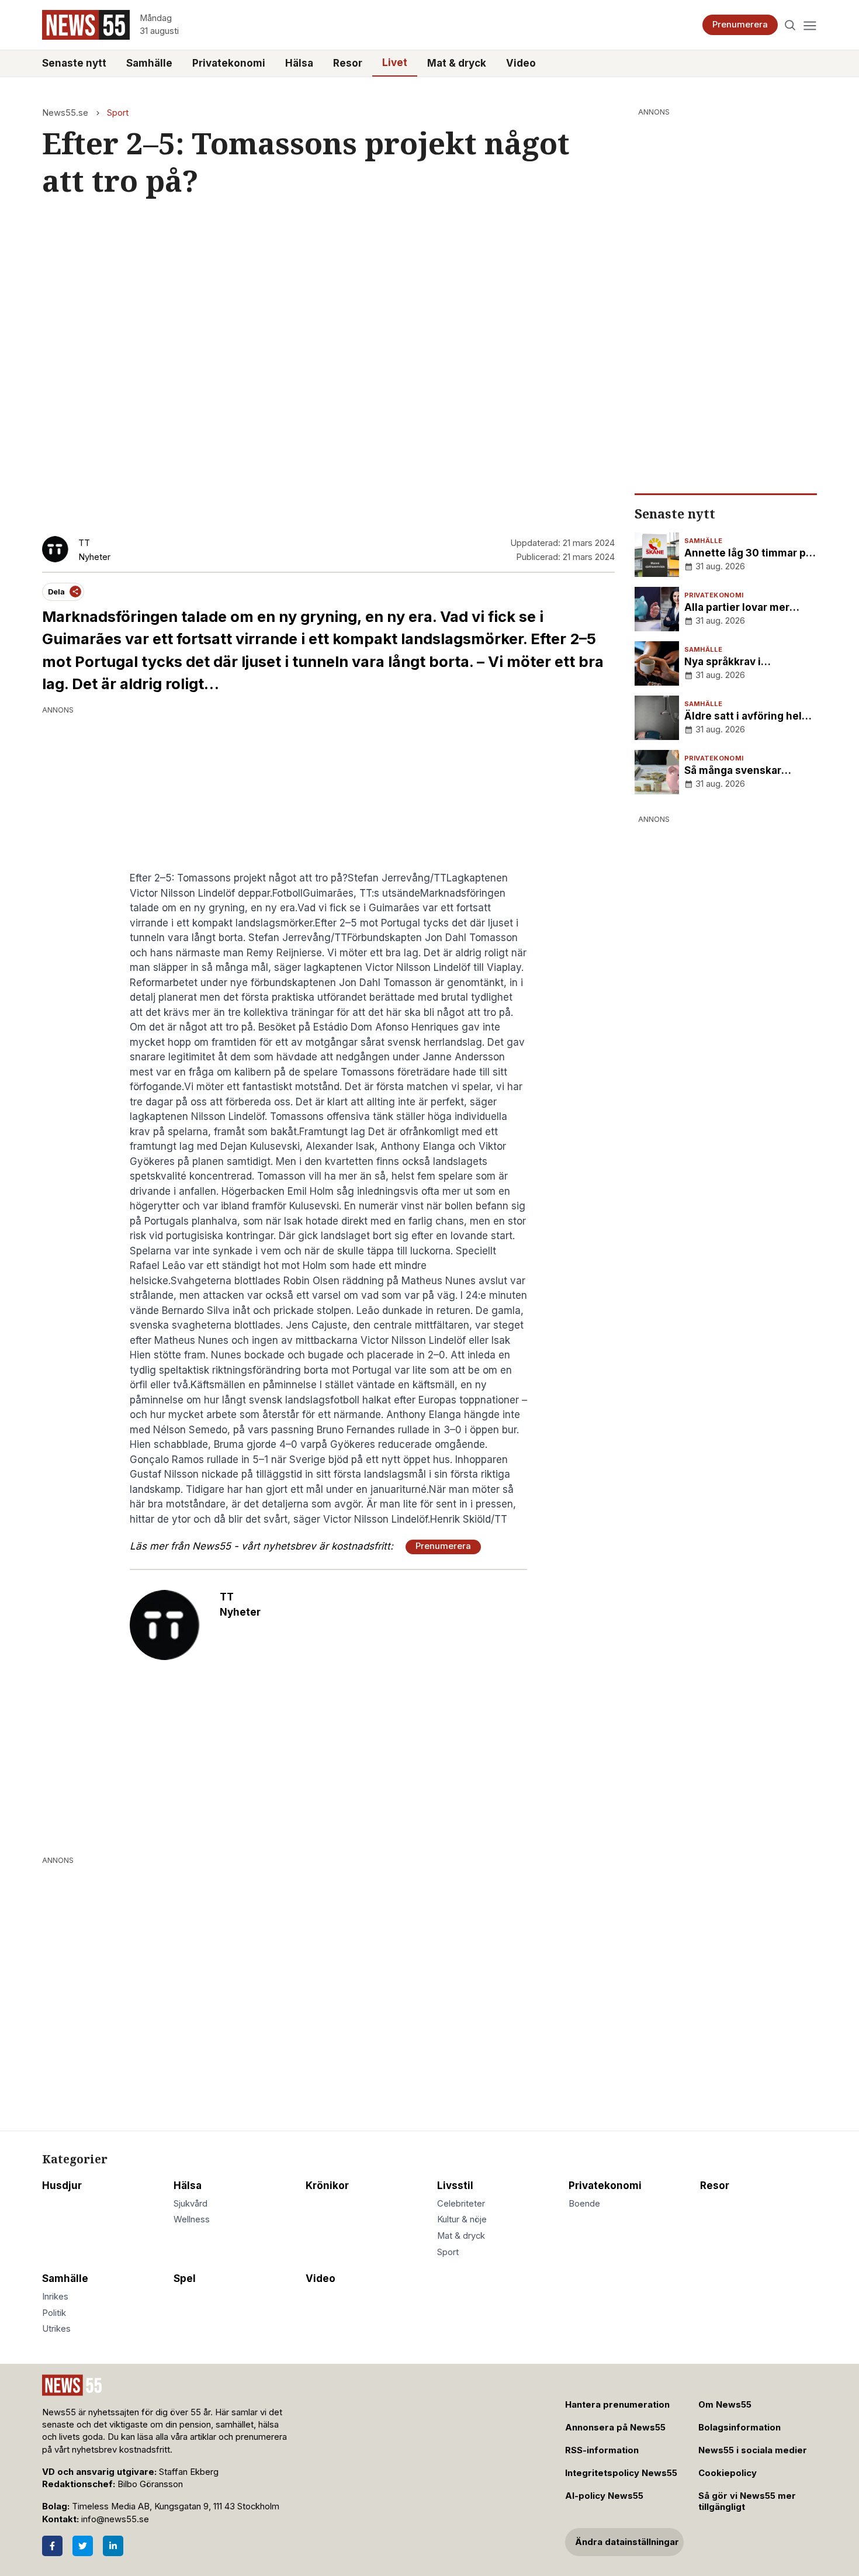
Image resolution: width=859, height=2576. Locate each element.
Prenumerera (740, 25)
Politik (54, 2313)
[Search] (790, 25)
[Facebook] (52, 2546)
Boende (584, 2204)
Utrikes (56, 2329)
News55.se (65, 113)
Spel (185, 2278)
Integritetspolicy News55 (621, 2473)
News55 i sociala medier (753, 2450)
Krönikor (327, 2186)
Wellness (192, 2219)
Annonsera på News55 (615, 2428)
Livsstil (455, 2186)
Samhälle (149, 63)
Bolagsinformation (739, 2428)
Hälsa (299, 63)
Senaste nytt (74, 63)
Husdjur (62, 2186)
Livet (395, 63)
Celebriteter (461, 2204)
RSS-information (602, 2450)
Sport (118, 113)
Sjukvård (190, 2204)
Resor (348, 63)
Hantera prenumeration (617, 2405)
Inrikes (55, 2297)
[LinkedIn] (113, 2546)
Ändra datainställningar (627, 2542)
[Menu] (810, 25)
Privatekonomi (229, 63)
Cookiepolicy (728, 2473)
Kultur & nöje (462, 2219)
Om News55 (725, 2405)
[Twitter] (83, 2546)
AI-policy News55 (604, 2496)
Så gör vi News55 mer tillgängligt (747, 2501)
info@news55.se (115, 2519)
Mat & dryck (457, 63)
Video (521, 63)
